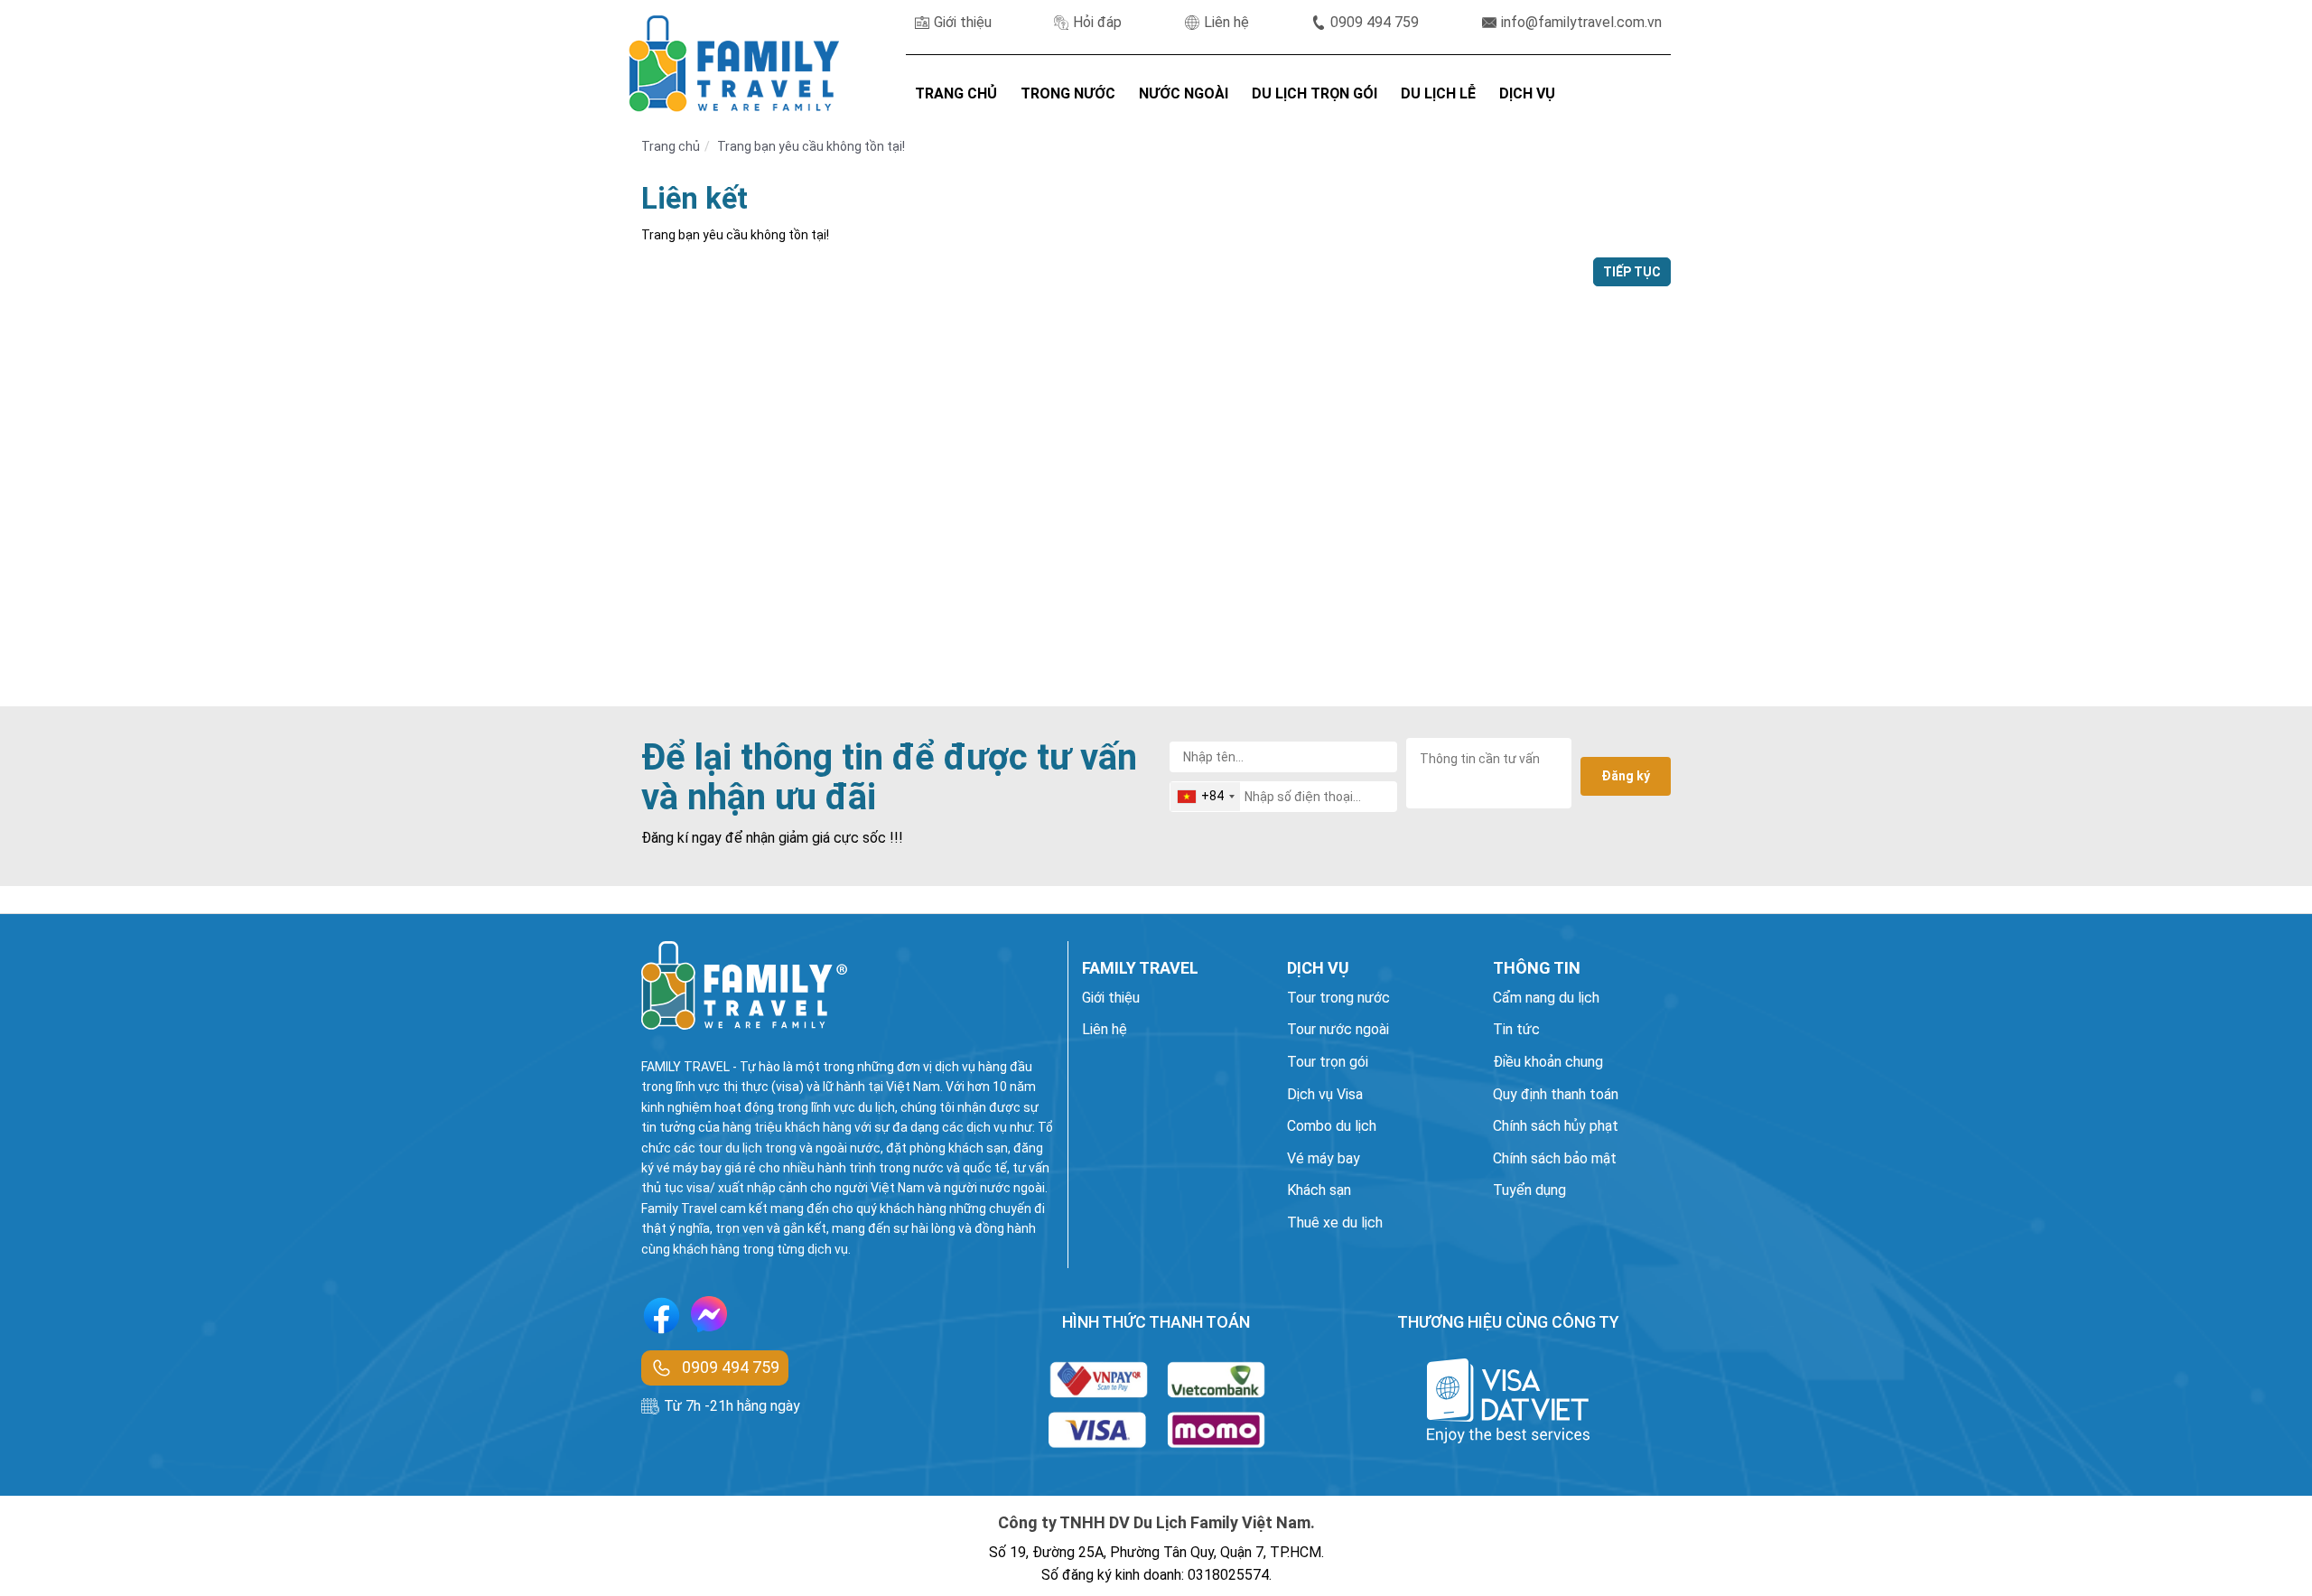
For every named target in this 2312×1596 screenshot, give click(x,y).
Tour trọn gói (1328, 1062)
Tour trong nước (1338, 998)
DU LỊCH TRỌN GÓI (1314, 93)
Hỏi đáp (1097, 22)
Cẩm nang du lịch (1546, 998)
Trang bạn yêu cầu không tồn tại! (811, 146)
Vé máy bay (1324, 1158)
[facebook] (662, 1318)
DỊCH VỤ (1527, 93)
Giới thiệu (963, 22)
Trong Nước (1068, 93)
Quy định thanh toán (1556, 1094)
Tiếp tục (1632, 272)
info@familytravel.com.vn (1581, 22)
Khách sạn (1319, 1190)
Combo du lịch (1332, 1126)
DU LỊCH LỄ (1438, 93)
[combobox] (1205, 797)
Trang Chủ (956, 93)
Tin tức (1516, 1029)
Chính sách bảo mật (1555, 1158)
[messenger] (709, 1319)
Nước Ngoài (1184, 93)
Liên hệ (1226, 22)
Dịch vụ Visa (1325, 1094)
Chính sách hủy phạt (1556, 1126)
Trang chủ (671, 146)
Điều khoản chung (1548, 1062)
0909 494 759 (1375, 22)
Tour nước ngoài (1338, 1029)
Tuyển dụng (1529, 1190)
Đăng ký (1626, 776)
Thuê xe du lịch (1335, 1223)
